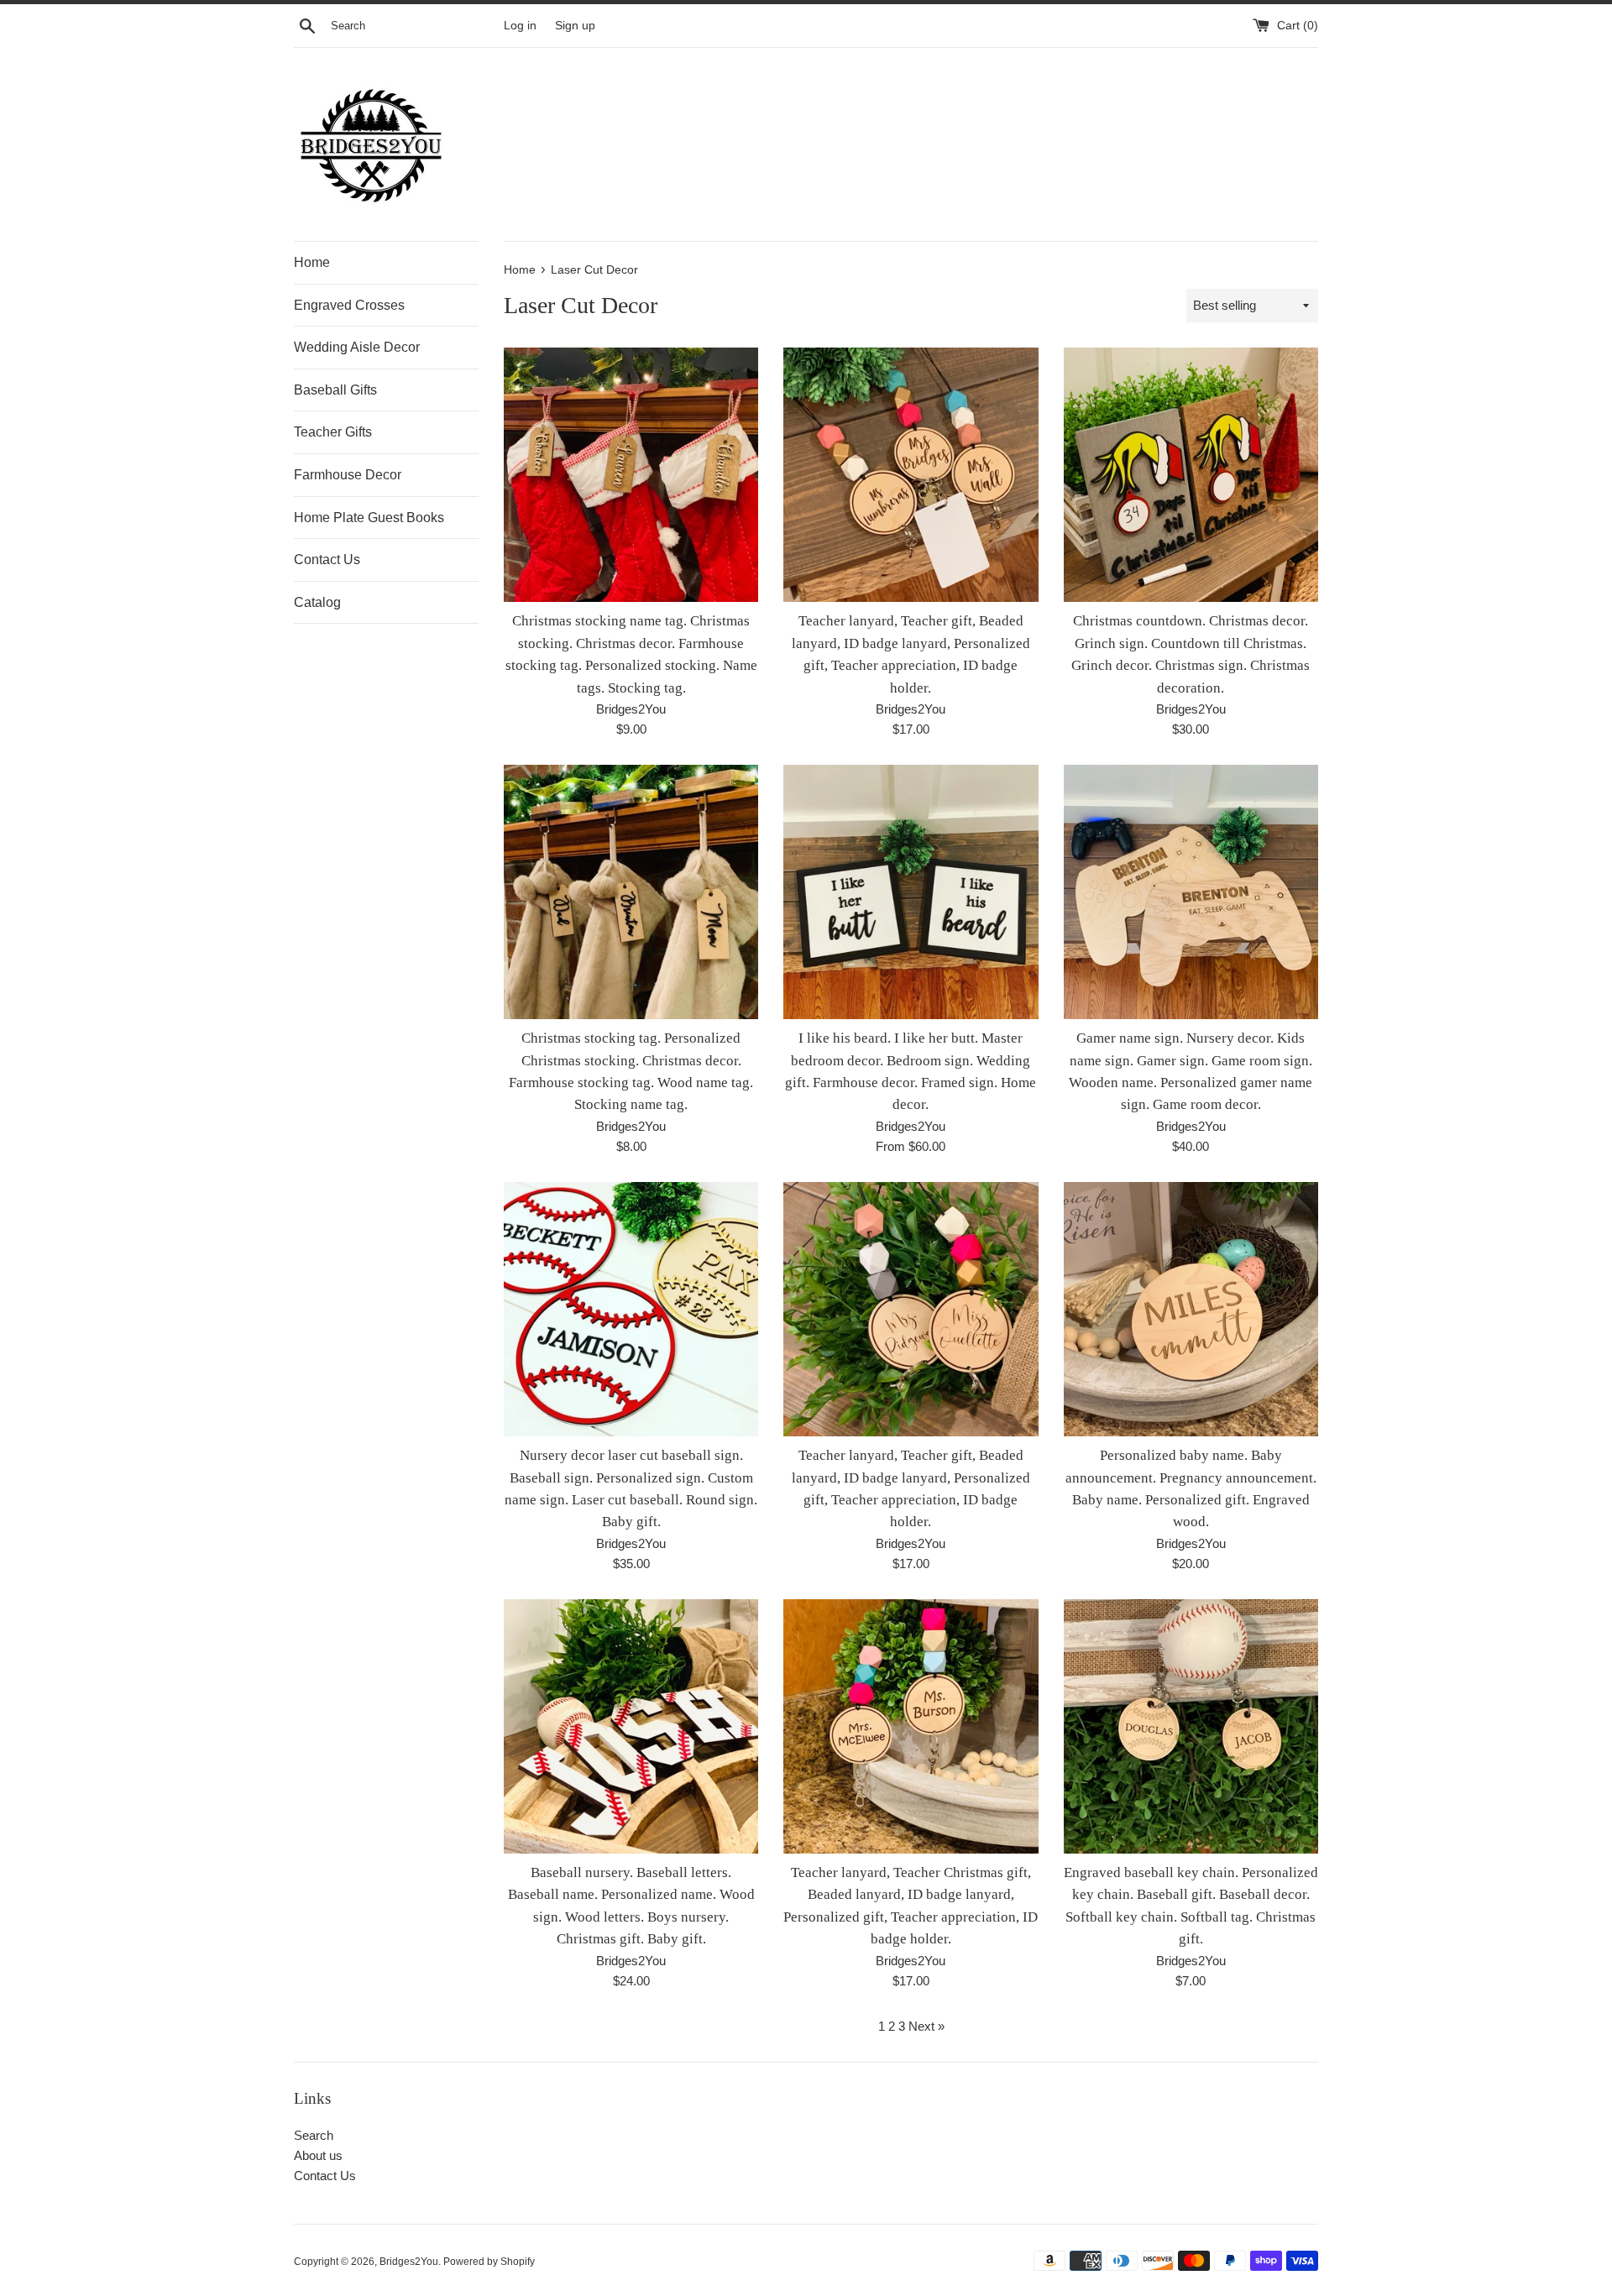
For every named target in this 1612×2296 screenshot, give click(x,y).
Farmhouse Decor (348, 475)
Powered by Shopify (489, 2262)
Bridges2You (409, 2262)
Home (312, 262)
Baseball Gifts (335, 390)
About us (318, 2155)
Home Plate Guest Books (369, 518)
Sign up (575, 26)
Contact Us (327, 560)
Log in (520, 26)
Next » (926, 2026)
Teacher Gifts (333, 432)
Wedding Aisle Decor (357, 347)
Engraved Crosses (349, 305)
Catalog (317, 602)
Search (314, 2135)
